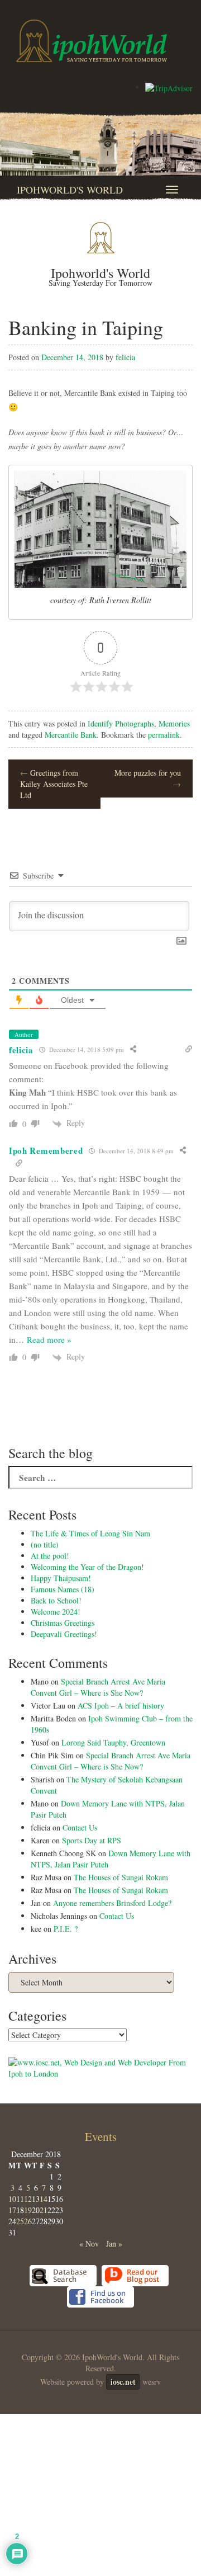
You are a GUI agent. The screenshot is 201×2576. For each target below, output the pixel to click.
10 (12, 2199)
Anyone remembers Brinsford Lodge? (112, 1903)
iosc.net (123, 2382)
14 (44, 2199)
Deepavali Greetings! (64, 1634)
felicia (125, 357)
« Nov (89, 2244)
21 (44, 2210)
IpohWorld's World (70, 190)
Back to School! (56, 1600)
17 (12, 2210)
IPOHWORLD (92, 41)
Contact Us (80, 1827)
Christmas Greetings (63, 1623)
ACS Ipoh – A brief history (121, 1705)
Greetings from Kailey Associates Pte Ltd (54, 784)
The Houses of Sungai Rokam (121, 1877)
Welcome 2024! (56, 1612)
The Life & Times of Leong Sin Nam (90, 1533)
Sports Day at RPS (92, 1840)
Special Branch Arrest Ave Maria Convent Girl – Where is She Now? (98, 1687)
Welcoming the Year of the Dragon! (87, 1567)
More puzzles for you (148, 778)
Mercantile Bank (71, 735)
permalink (164, 735)
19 (28, 2210)
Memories (174, 723)
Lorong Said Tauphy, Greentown (113, 1742)
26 (28, 2221)
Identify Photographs (121, 723)
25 (20, 2221)
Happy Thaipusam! (61, 1578)
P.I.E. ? (66, 1929)
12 (28, 2199)
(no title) (45, 1544)
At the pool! (50, 1556)
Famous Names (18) (63, 1589)
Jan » (114, 2244)
